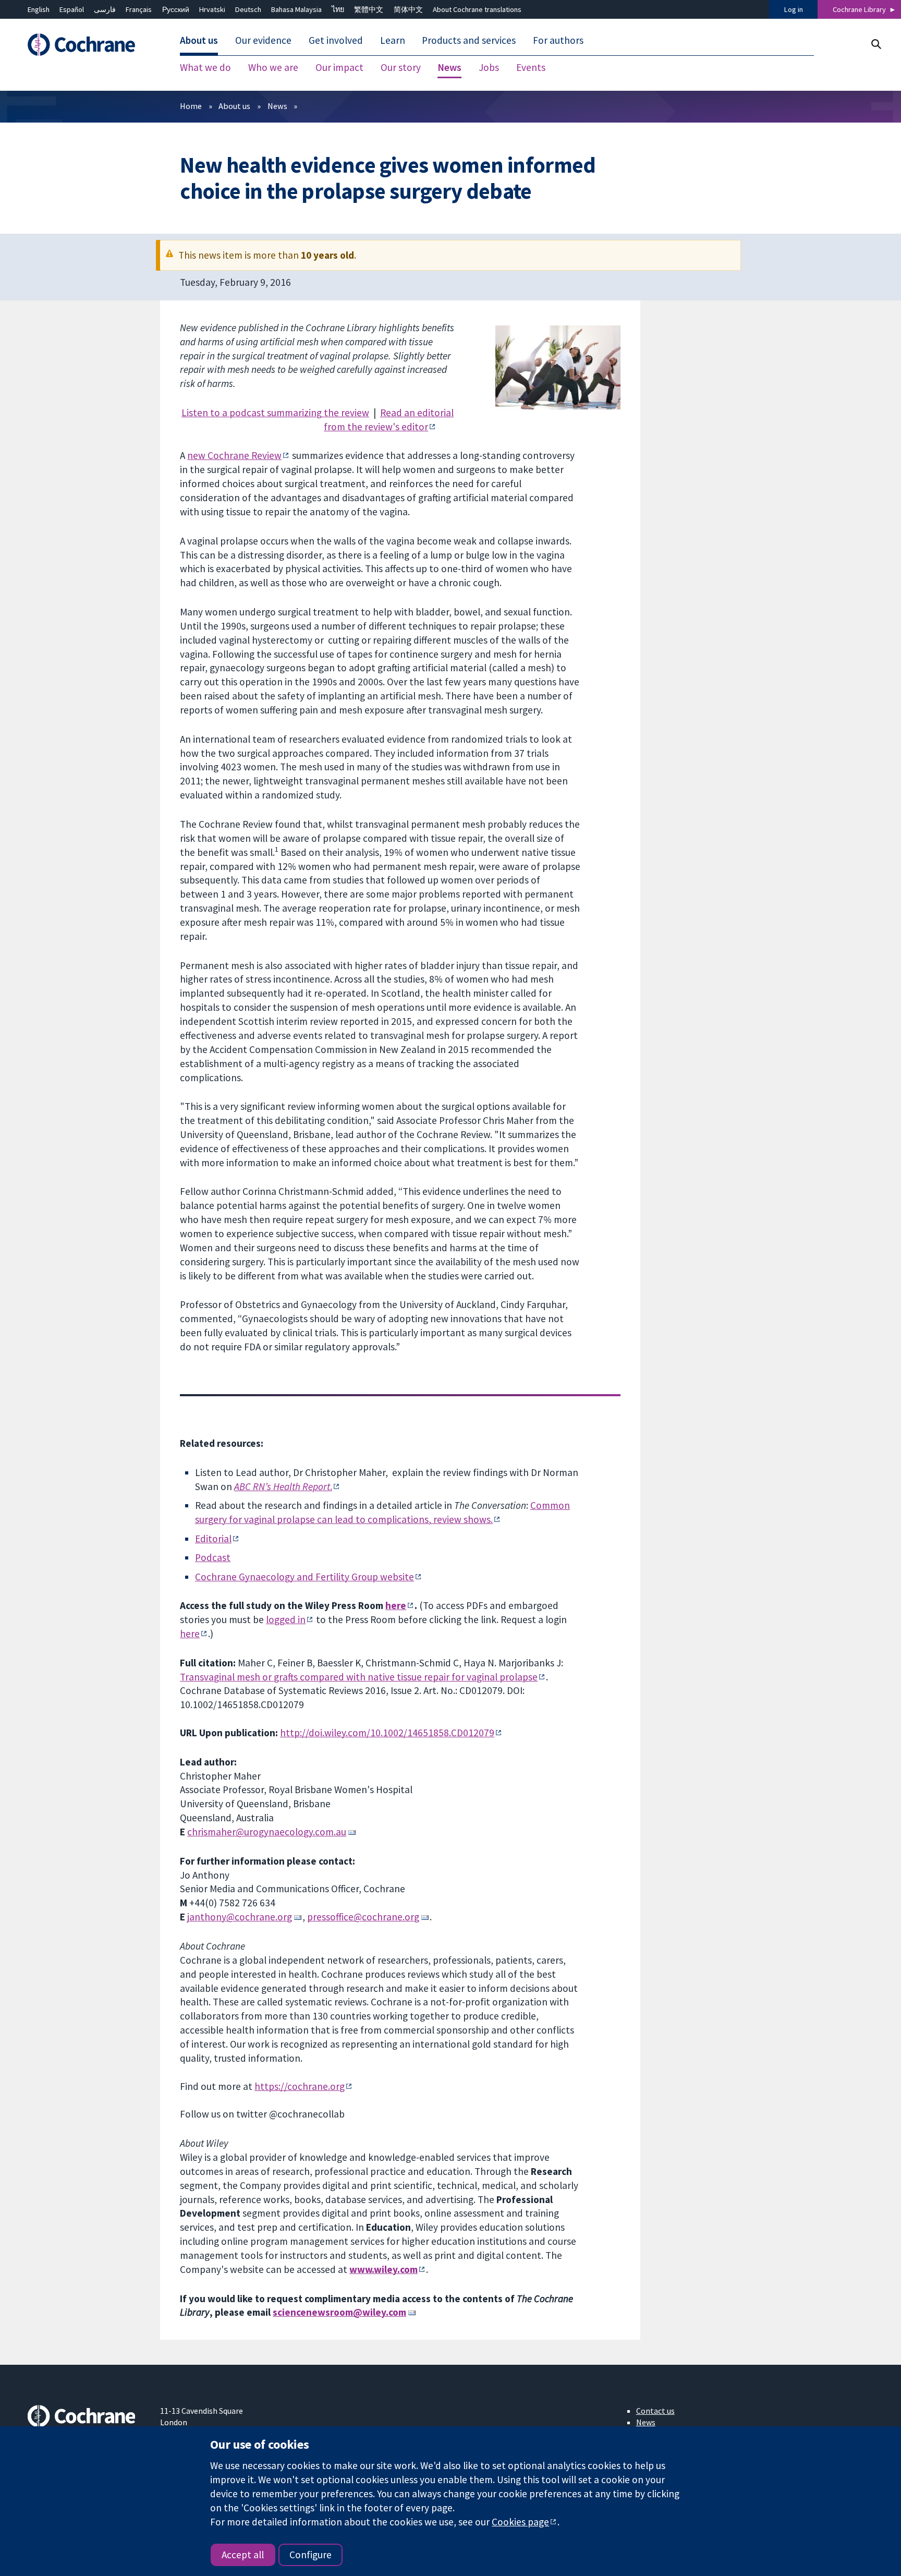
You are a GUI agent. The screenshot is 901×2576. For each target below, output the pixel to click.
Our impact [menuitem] (339, 68)
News (277, 106)
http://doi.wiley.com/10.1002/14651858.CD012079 (387, 1733)
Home (191, 106)
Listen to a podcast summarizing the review (275, 413)
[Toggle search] (876, 44)
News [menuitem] (449, 68)
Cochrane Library (859, 9)
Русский (176, 9)
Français (139, 9)
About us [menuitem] (199, 41)
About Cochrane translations (477, 9)
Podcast (213, 1557)
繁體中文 (369, 9)
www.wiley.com (383, 2269)
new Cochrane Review (234, 455)
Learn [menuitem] (393, 41)
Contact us (655, 2411)
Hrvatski (212, 9)
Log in (794, 9)
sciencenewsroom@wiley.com (339, 2312)
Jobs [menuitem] (489, 68)
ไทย (338, 9)
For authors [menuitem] (558, 41)
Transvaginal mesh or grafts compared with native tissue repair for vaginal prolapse (359, 1677)
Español (72, 9)
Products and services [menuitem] (469, 41)
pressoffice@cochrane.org (363, 1917)
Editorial (213, 1539)
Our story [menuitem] (401, 68)
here (396, 1605)
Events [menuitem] (531, 68)
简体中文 (408, 9)
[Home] (86, 45)
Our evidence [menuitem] (263, 41)
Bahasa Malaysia (296, 9)
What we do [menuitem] (205, 68)
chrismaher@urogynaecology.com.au (267, 1832)
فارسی (105, 9)
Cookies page (520, 2522)
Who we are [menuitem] (273, 68)
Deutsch (248, 9)
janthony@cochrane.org (240, 1917)
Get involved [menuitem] (336, 41)
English (39, 9)
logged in (286, 1619)
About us (234, 106)
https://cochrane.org (300, 2086)
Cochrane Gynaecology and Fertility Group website (305, 1577)
